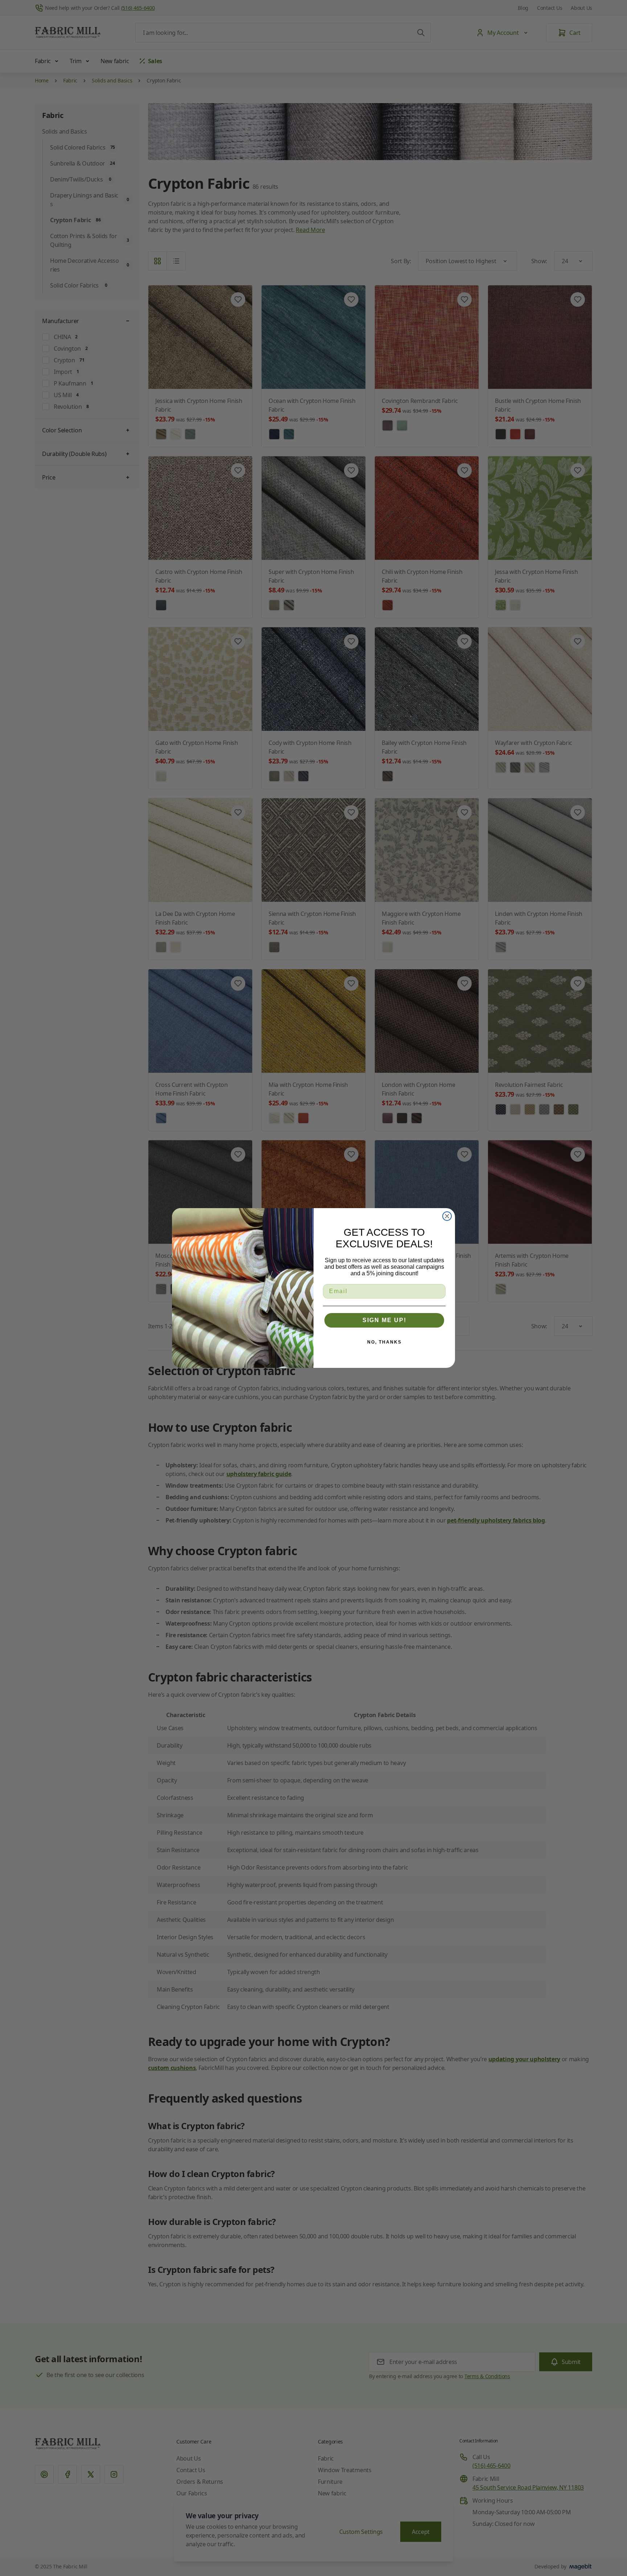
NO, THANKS (384, 1342)
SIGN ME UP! (384, 1320)
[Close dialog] (447, 1216)
